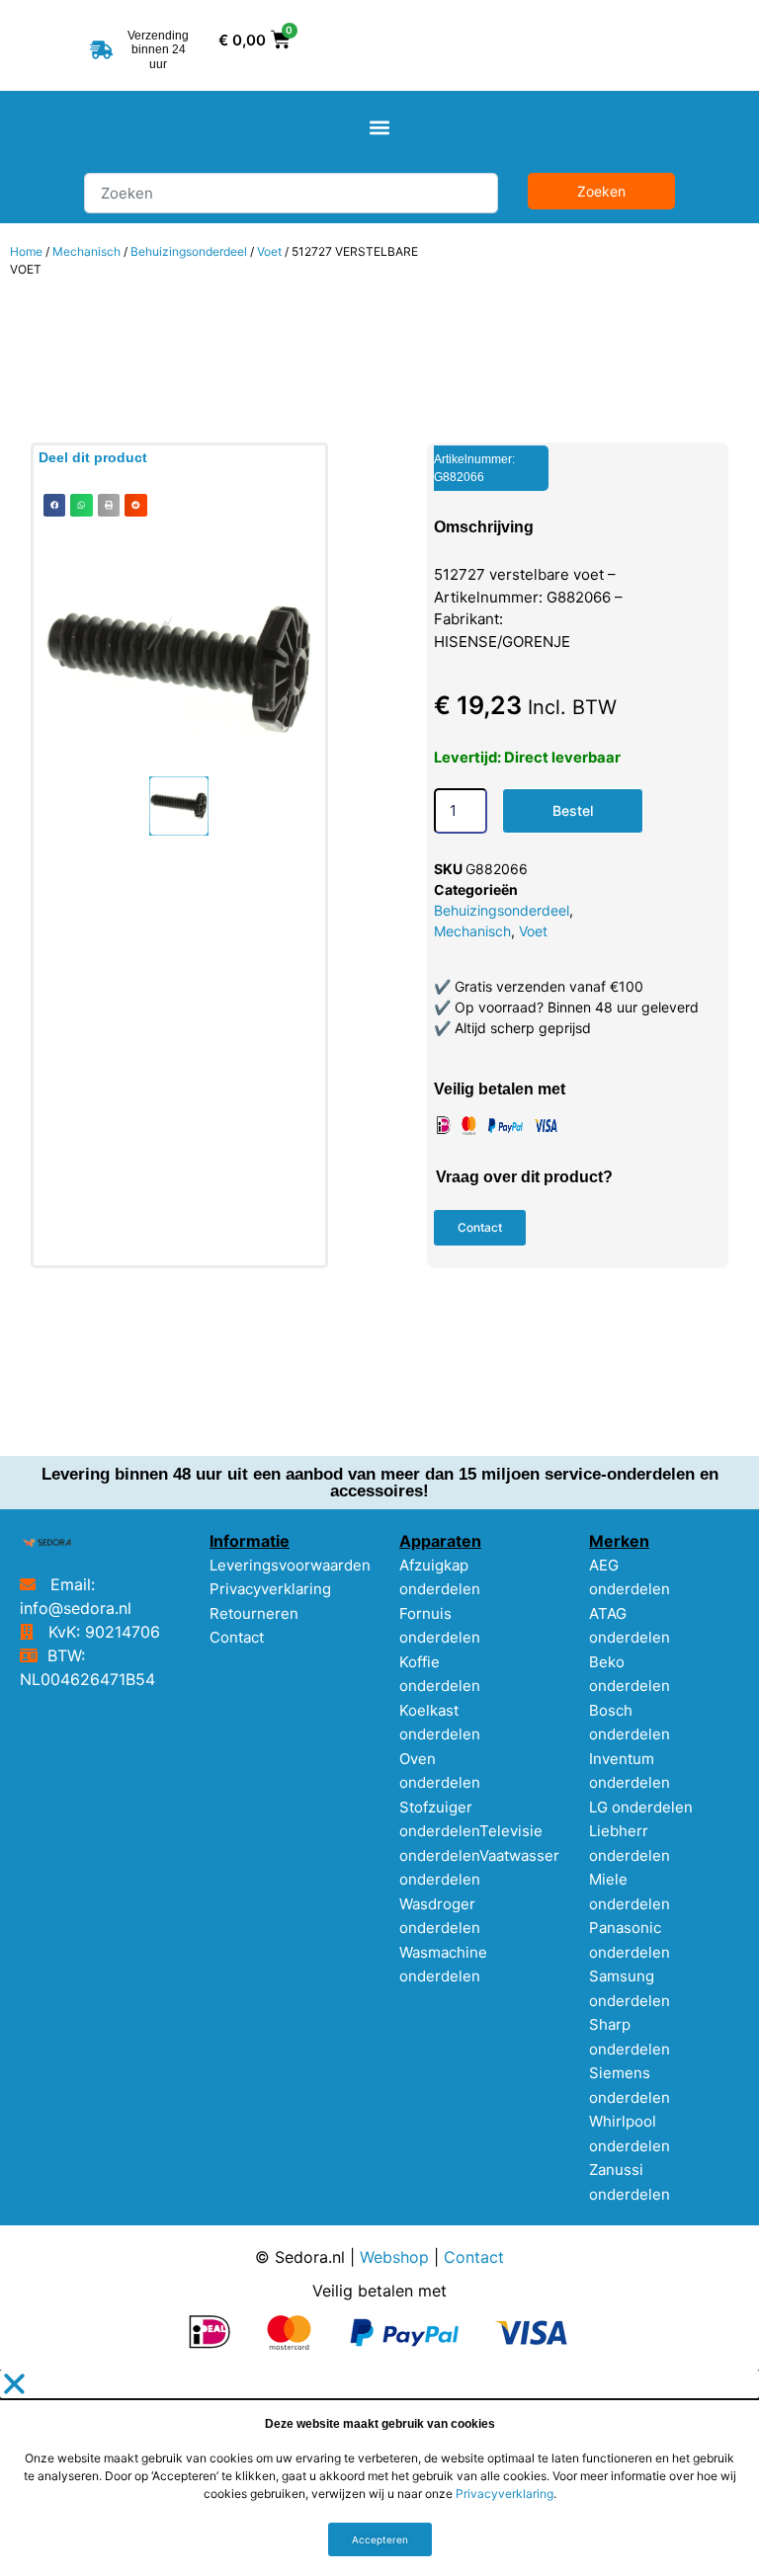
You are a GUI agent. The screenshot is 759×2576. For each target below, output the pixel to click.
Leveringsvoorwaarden (290, 1565)
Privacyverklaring (270, 1589)
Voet (269, 251)
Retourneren (254, 1613)
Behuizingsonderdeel (189, 251)
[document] (379, 2473)
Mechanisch (86, 251)
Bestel (573, 810)
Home (26, 251)
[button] (380, 127)
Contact (237, 1637)
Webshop (394, 2257)
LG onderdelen (641, 1807)
